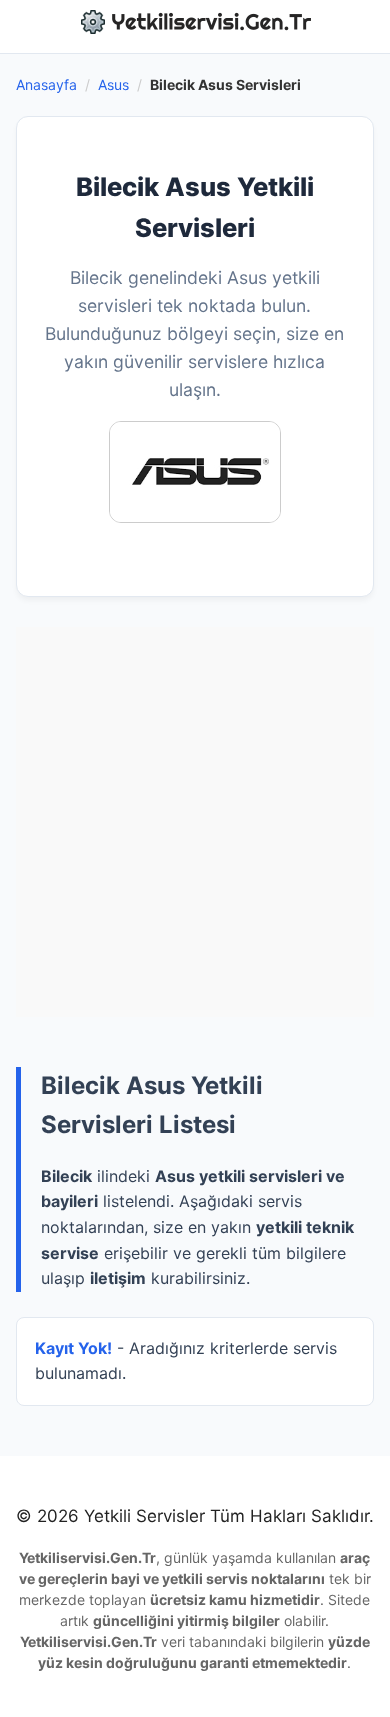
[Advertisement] (195, 822)
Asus (113, 84)
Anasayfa (46, 84)
